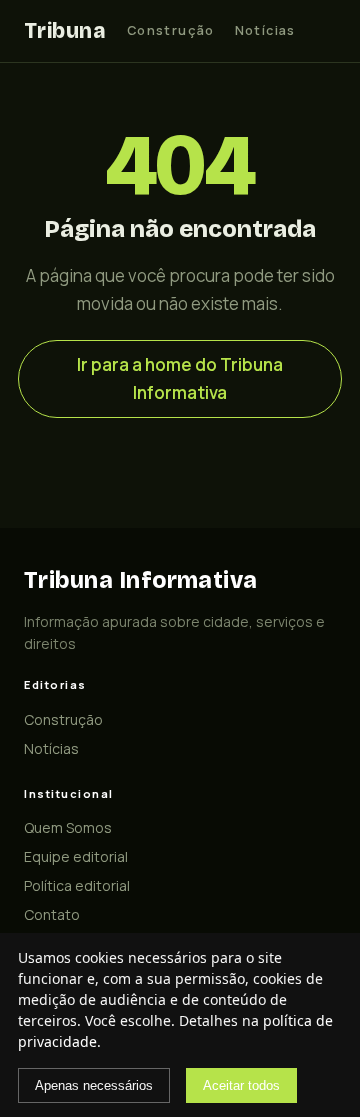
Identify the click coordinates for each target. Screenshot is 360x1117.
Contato (52, 914)
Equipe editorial (76, 856)
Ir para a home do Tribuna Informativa (180, 378)
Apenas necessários (94, 1085)
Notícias (265, 30)
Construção (171, 30)
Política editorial (77, 885)
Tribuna (64, 31)
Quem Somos (68, 827)
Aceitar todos (241, 1085)
